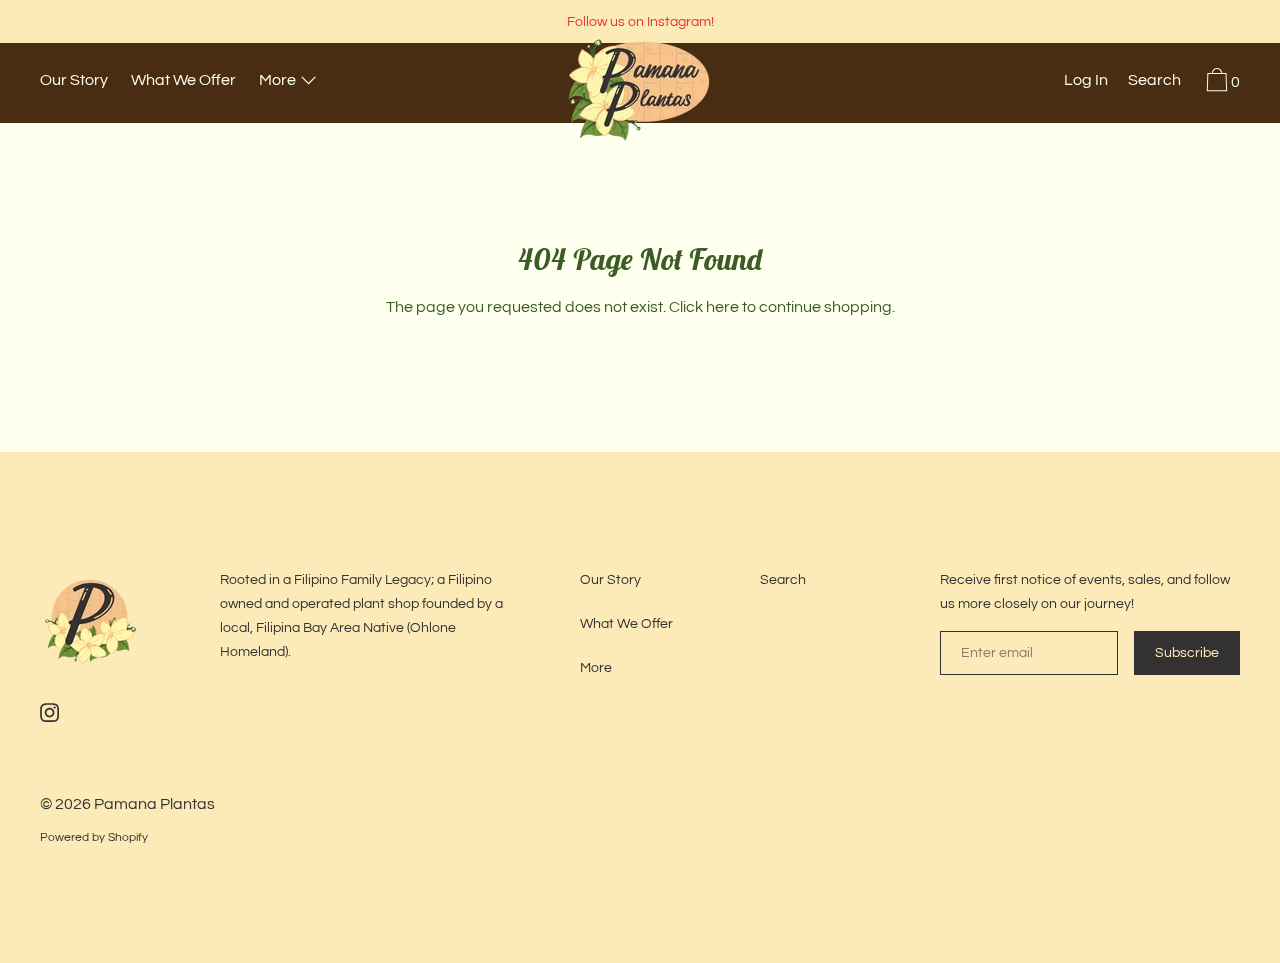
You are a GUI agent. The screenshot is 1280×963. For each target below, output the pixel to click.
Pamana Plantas (154, 804)
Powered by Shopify (94, 837)
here (722, 307)
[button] (1154, 83)
